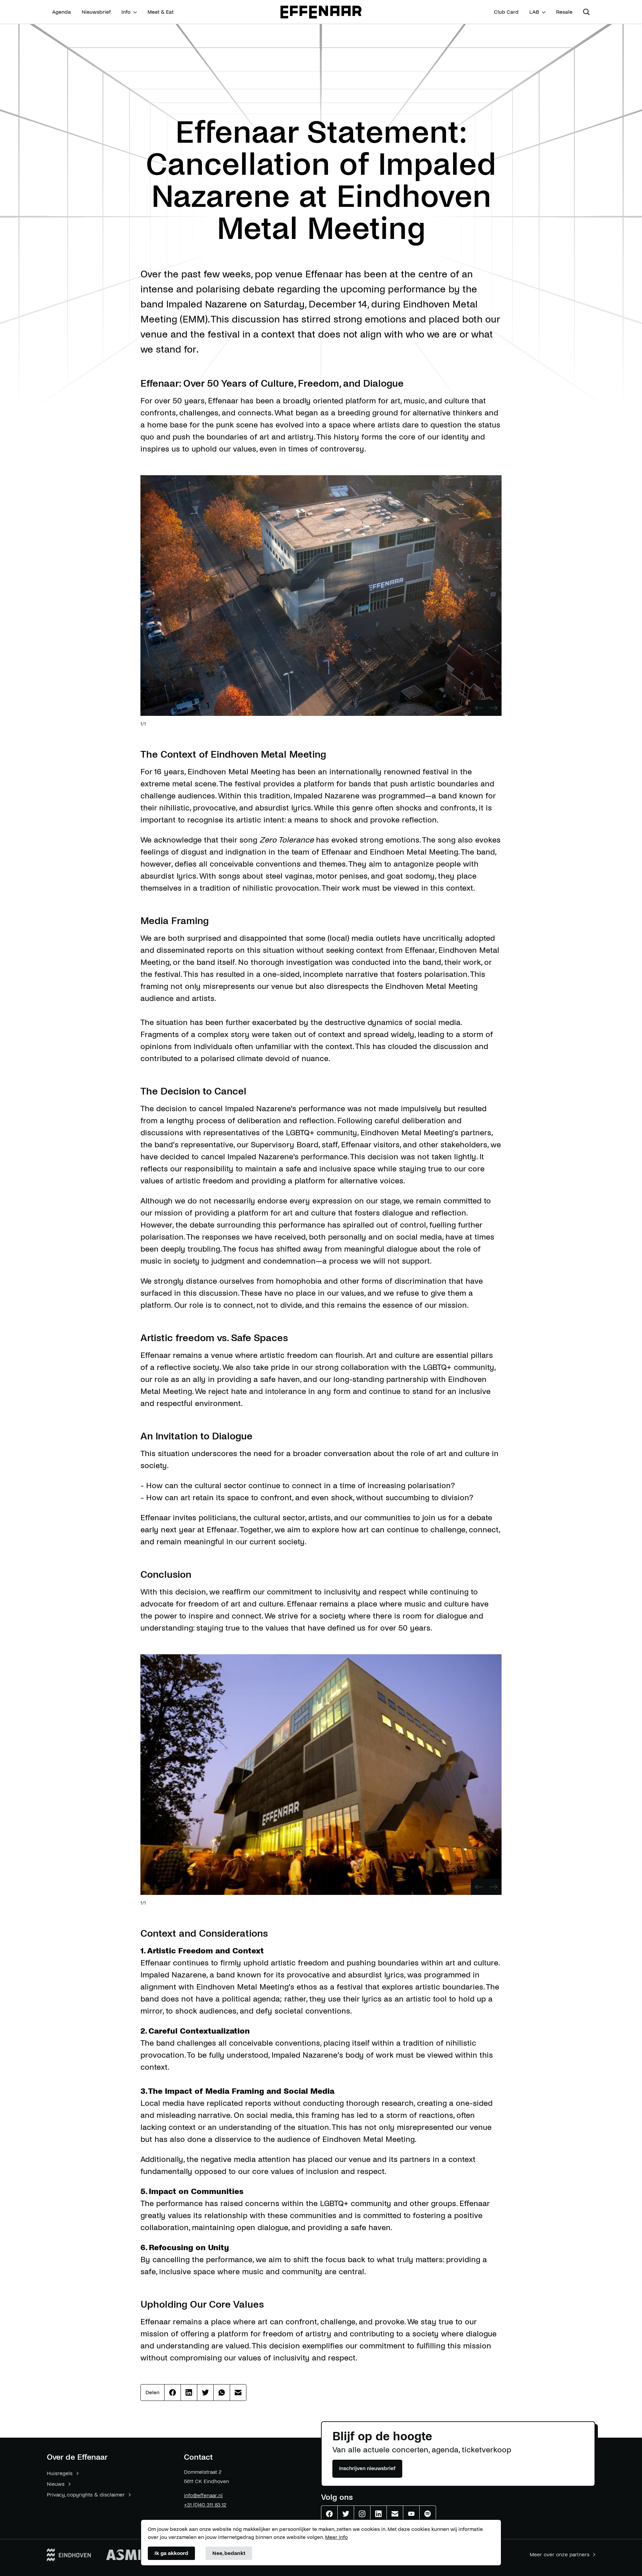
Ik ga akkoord (171, 2553)
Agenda (62, 12)
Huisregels (60, 2473)
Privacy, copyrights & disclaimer (86, 2495)
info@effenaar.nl (203, 2495)
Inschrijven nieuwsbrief (367, 2468)
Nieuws (56, 2484)
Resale (564, 12)
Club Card (506, 12)
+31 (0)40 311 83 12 (205, 2505)
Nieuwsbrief (96, 12)
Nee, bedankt (229, 2553)
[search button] (586, 12)
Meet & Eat (160, 12)
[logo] (321, 12)
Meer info (336, 2537)
